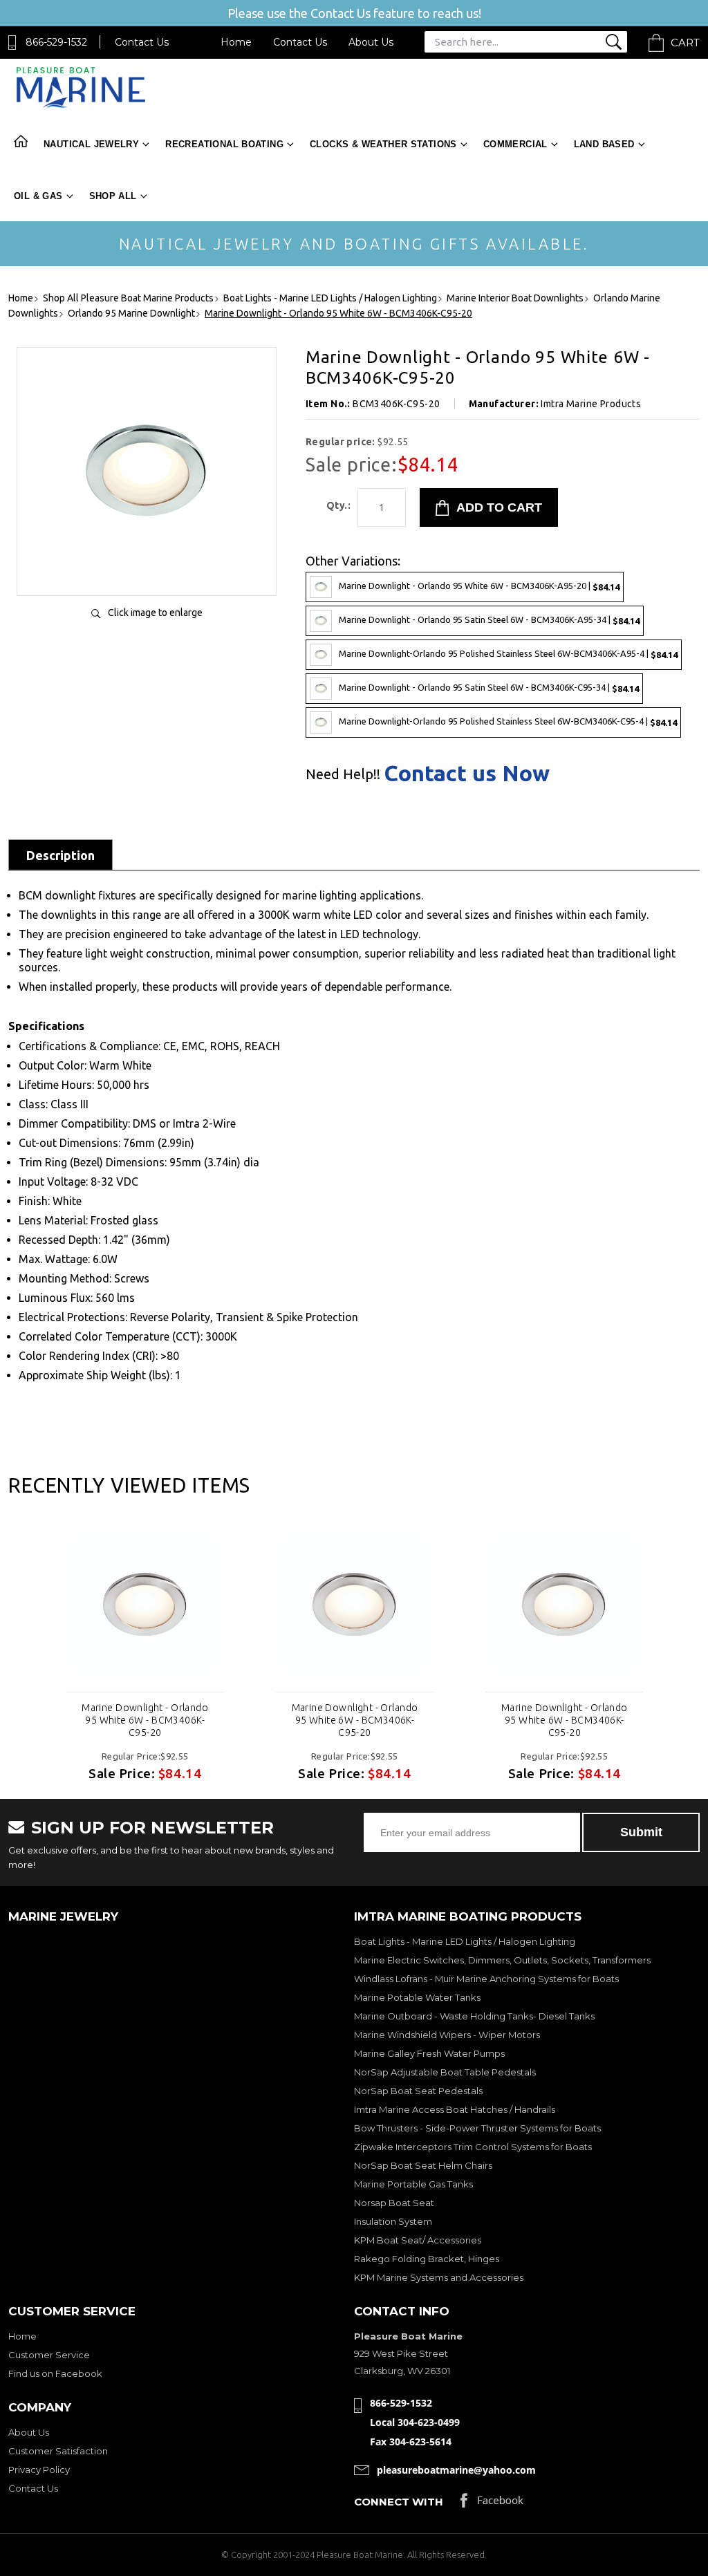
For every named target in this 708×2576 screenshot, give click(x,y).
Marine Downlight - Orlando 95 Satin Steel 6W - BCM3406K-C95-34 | (489, 688)
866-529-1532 (56, 42)
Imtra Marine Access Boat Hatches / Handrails (455, 2109)
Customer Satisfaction (58, 2451)
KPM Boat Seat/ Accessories (418, 2240)
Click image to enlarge (155, 613)
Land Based (604, 144)
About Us (371, 42)
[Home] (81, 105)
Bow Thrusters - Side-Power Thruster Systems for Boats (477, 2128)
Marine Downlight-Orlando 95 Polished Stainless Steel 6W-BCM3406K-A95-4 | (508, 654)
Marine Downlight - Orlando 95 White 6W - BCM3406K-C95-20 (145, 1720)
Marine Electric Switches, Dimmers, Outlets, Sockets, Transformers (502, 1960)
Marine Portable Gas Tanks (413, 2184)
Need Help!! (343, 774)
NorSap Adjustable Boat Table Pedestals (445, 2072)
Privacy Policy (39, 2470)
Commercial (515, 144)
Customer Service (49, 2355)
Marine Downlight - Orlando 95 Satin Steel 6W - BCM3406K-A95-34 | (489, 620)
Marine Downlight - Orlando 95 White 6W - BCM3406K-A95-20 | (479, 586)
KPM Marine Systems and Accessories (439, 2277)
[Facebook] (492, 2504)
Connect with (399, 2502)
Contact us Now (467, 773)
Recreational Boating (224, 144)
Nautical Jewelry (91, 144)
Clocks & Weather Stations (383, 144)
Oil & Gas (38, 196)
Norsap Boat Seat (394, 2203)
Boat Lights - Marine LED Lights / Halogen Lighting (465, 1941)
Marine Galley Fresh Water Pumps (429, 2053)
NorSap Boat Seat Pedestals (418, 2091)
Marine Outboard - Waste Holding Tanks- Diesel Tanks (474, 2016)
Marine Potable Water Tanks (417, 1997)
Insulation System (393, 2221)
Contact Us (142, 42)
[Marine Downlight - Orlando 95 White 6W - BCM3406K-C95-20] (147, 571)
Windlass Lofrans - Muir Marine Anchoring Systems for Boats (486, 1979)
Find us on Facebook (55, 2373)
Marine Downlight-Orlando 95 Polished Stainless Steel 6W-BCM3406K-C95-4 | (508, 721)
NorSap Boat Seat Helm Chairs (423, 2165)
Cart (685, 43)
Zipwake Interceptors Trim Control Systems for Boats (473, 2147)
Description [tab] (60, 855)
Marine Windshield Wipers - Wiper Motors (447, 2035)
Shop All (113, 196)
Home (236, 42)
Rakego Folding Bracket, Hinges (427, 2259)
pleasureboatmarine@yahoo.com (456, 2470)
